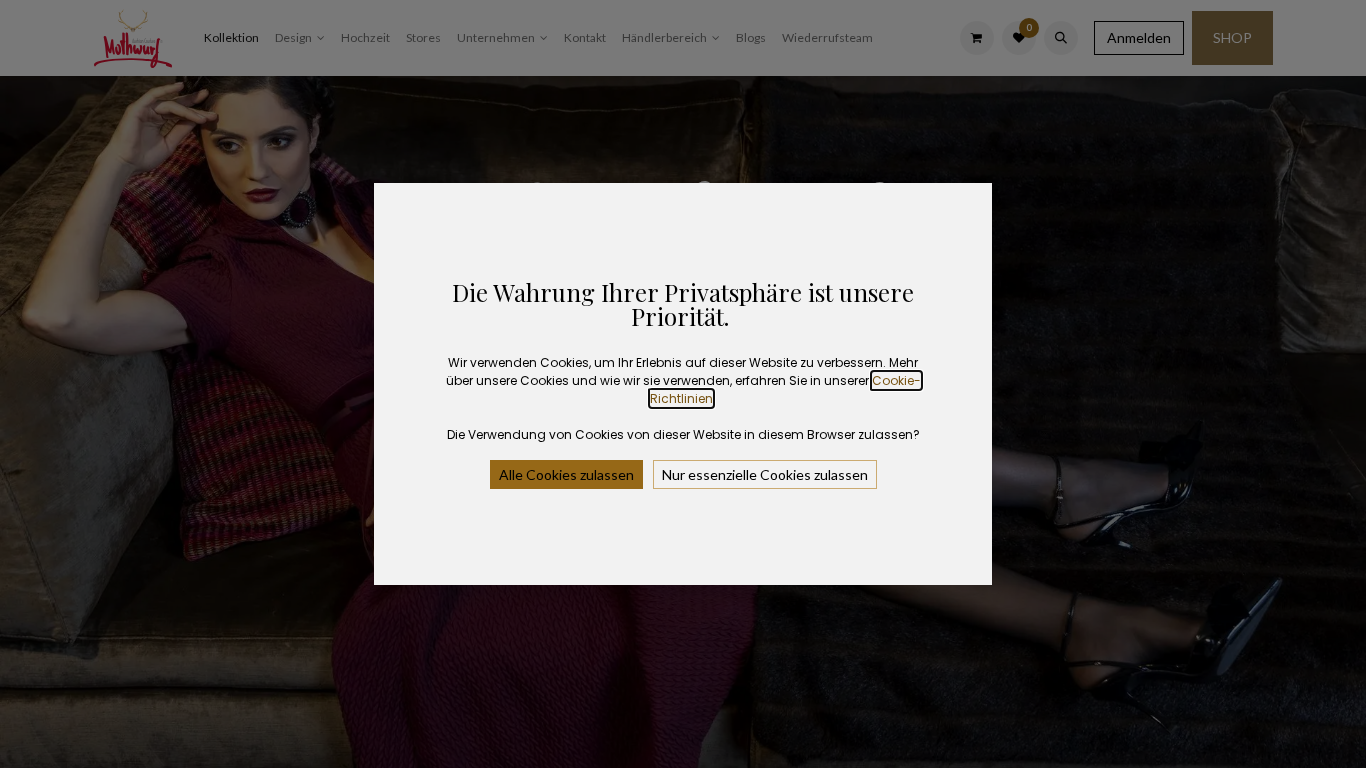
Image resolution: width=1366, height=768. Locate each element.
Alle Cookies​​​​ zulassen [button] (566, 474)
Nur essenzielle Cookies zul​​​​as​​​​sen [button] (765, 474)
